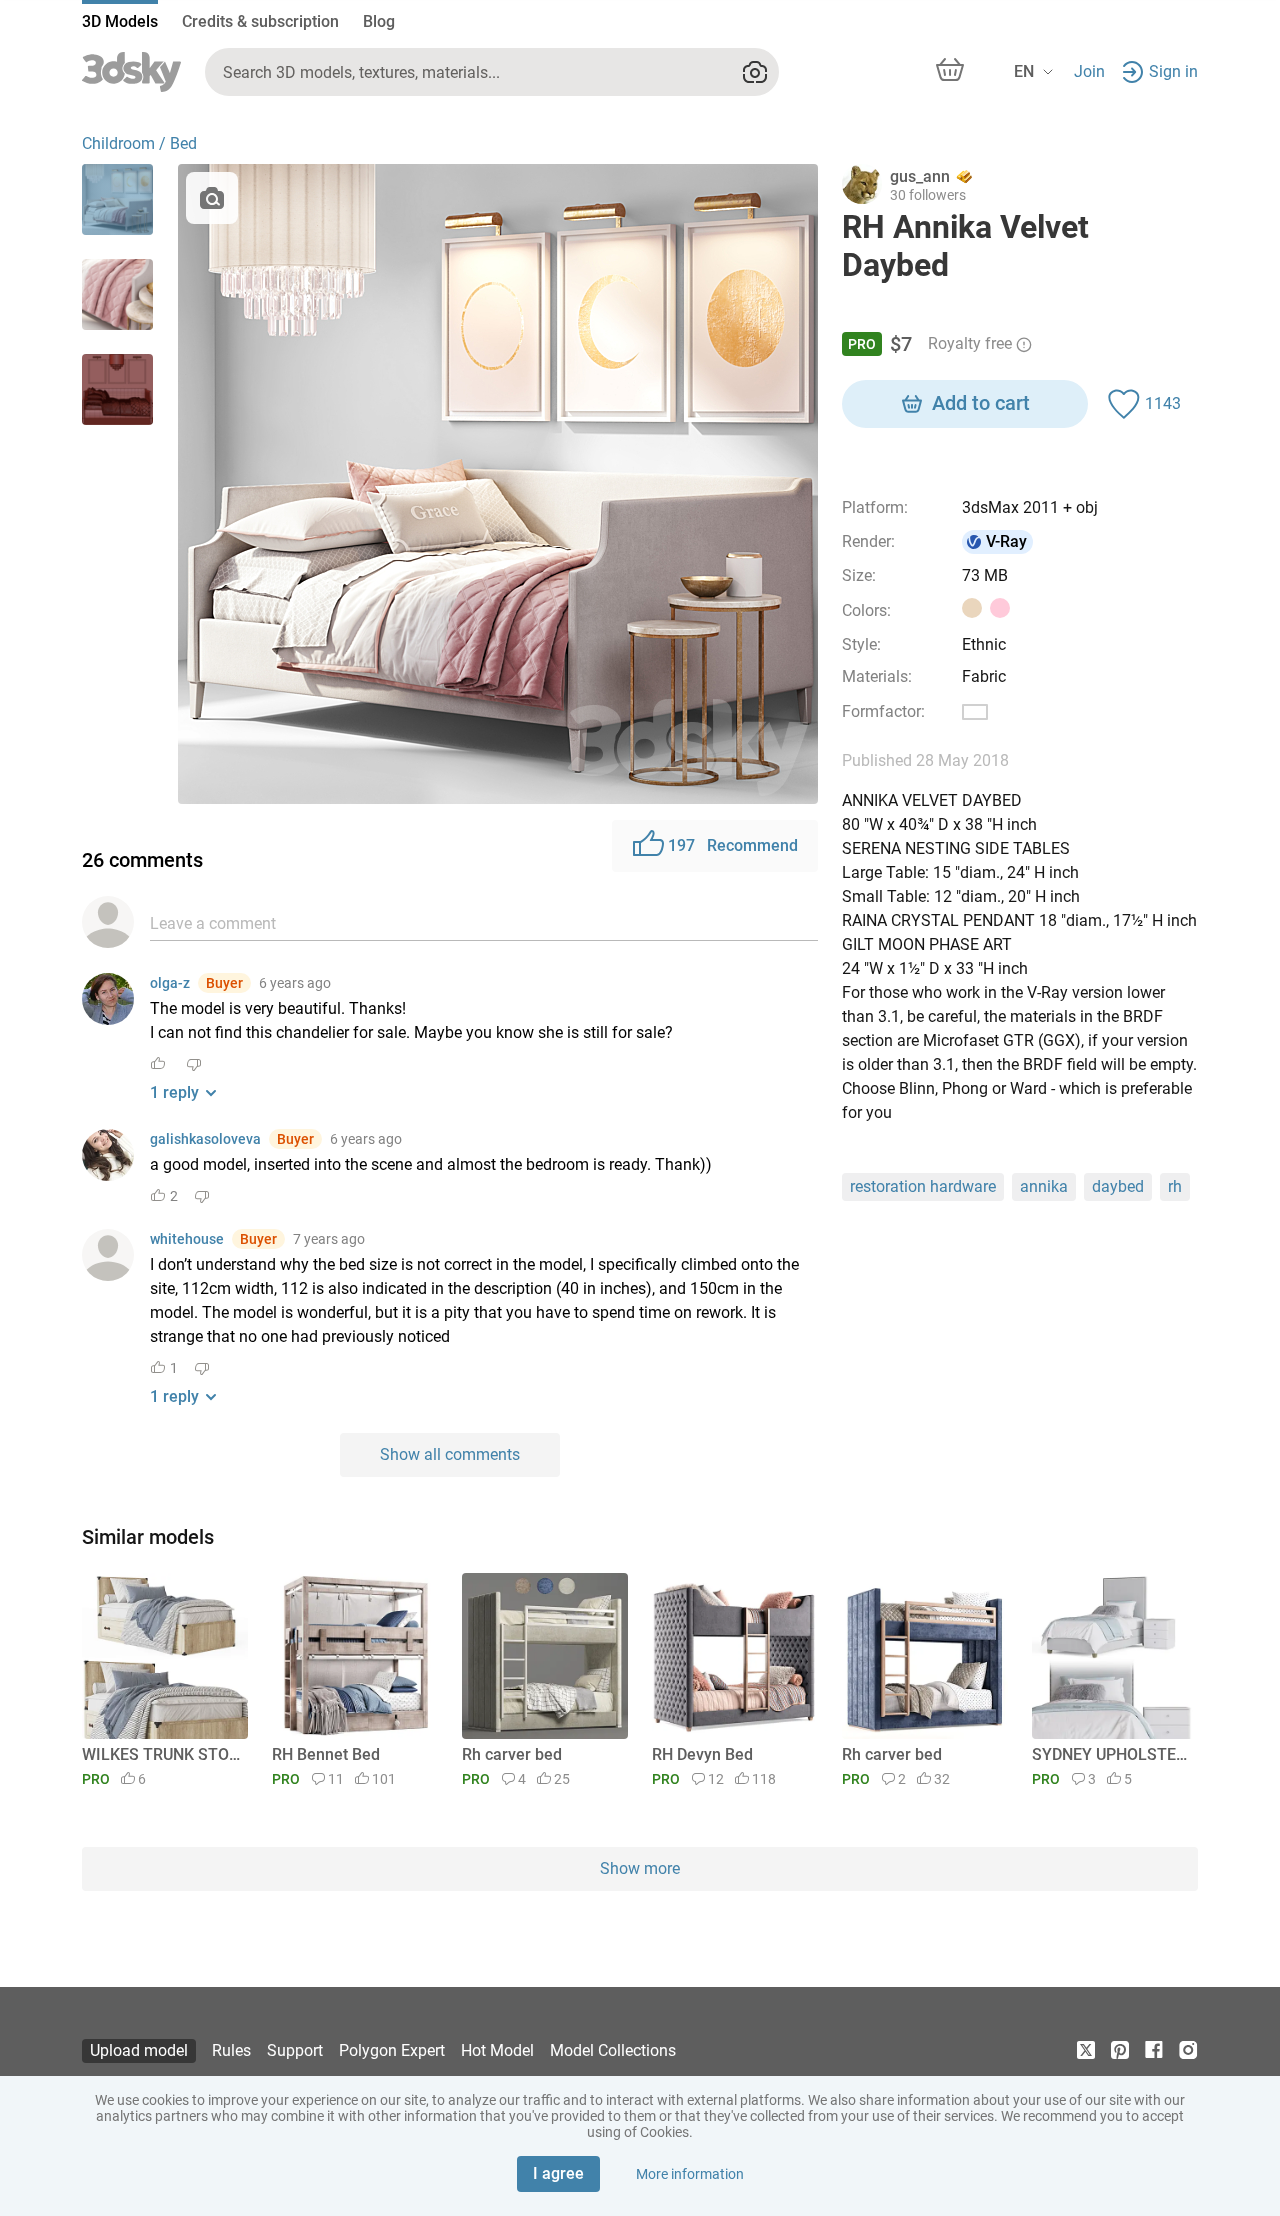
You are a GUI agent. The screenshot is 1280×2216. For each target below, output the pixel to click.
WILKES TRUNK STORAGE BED (161, 1754)
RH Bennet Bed (326, 1754)
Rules (231, 2050)
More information (690, 2174)
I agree (558, 2173)
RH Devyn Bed (702, 1754)
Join (1089, 71)
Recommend (733, 845)
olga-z (170, 983)
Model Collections (613, 2050)
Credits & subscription (260, 21)
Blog (379, 21)
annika (1044, 1186)
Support (295, 2050)
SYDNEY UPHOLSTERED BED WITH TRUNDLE (1111, 1754)
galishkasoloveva (205, 1139)
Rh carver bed (512, 1754)
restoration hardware (923, 1186)
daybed (1118, 1186)
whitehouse (187, 1239)
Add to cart (981, 403)
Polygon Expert (392, 2050)
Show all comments (450, 1454)
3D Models (120, 21)
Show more (640, 1868)
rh (1175, 1186)
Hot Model (497, 2050)
